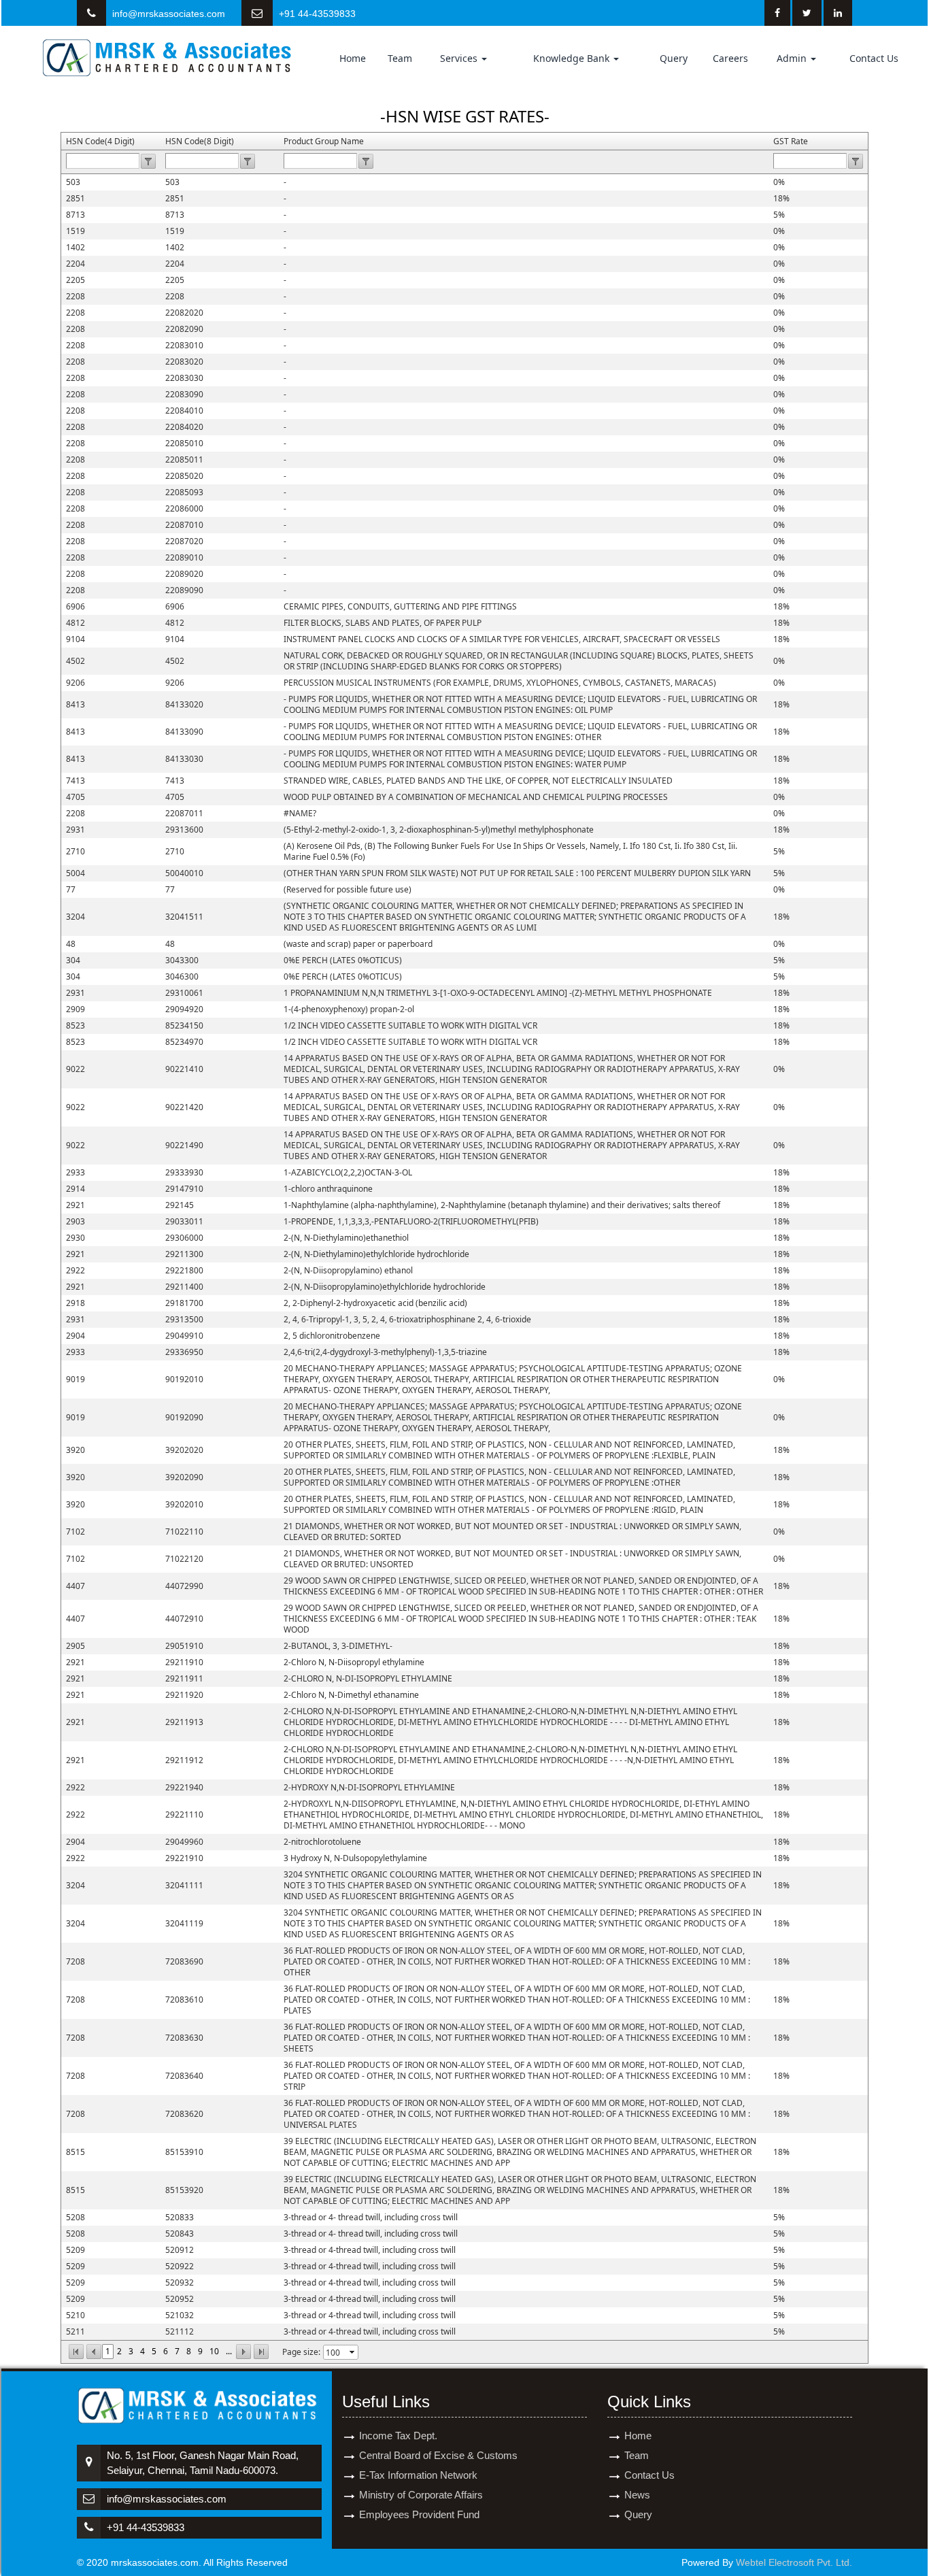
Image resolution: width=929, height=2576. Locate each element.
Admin (793, 58)
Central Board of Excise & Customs (438, 2455)
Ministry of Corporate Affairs (421, 2495)
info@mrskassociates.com (169, 14)
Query (674, 58)
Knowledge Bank (573, 58)
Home (353, 58)
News (637, 2495)
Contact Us (874, 58)
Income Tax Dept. (398, 2436)
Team (400, 58)
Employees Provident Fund (419, 2514)
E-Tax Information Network (418, 2475)
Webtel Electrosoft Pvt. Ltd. (794, 2562)
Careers (730, 58)
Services (460, 58)
